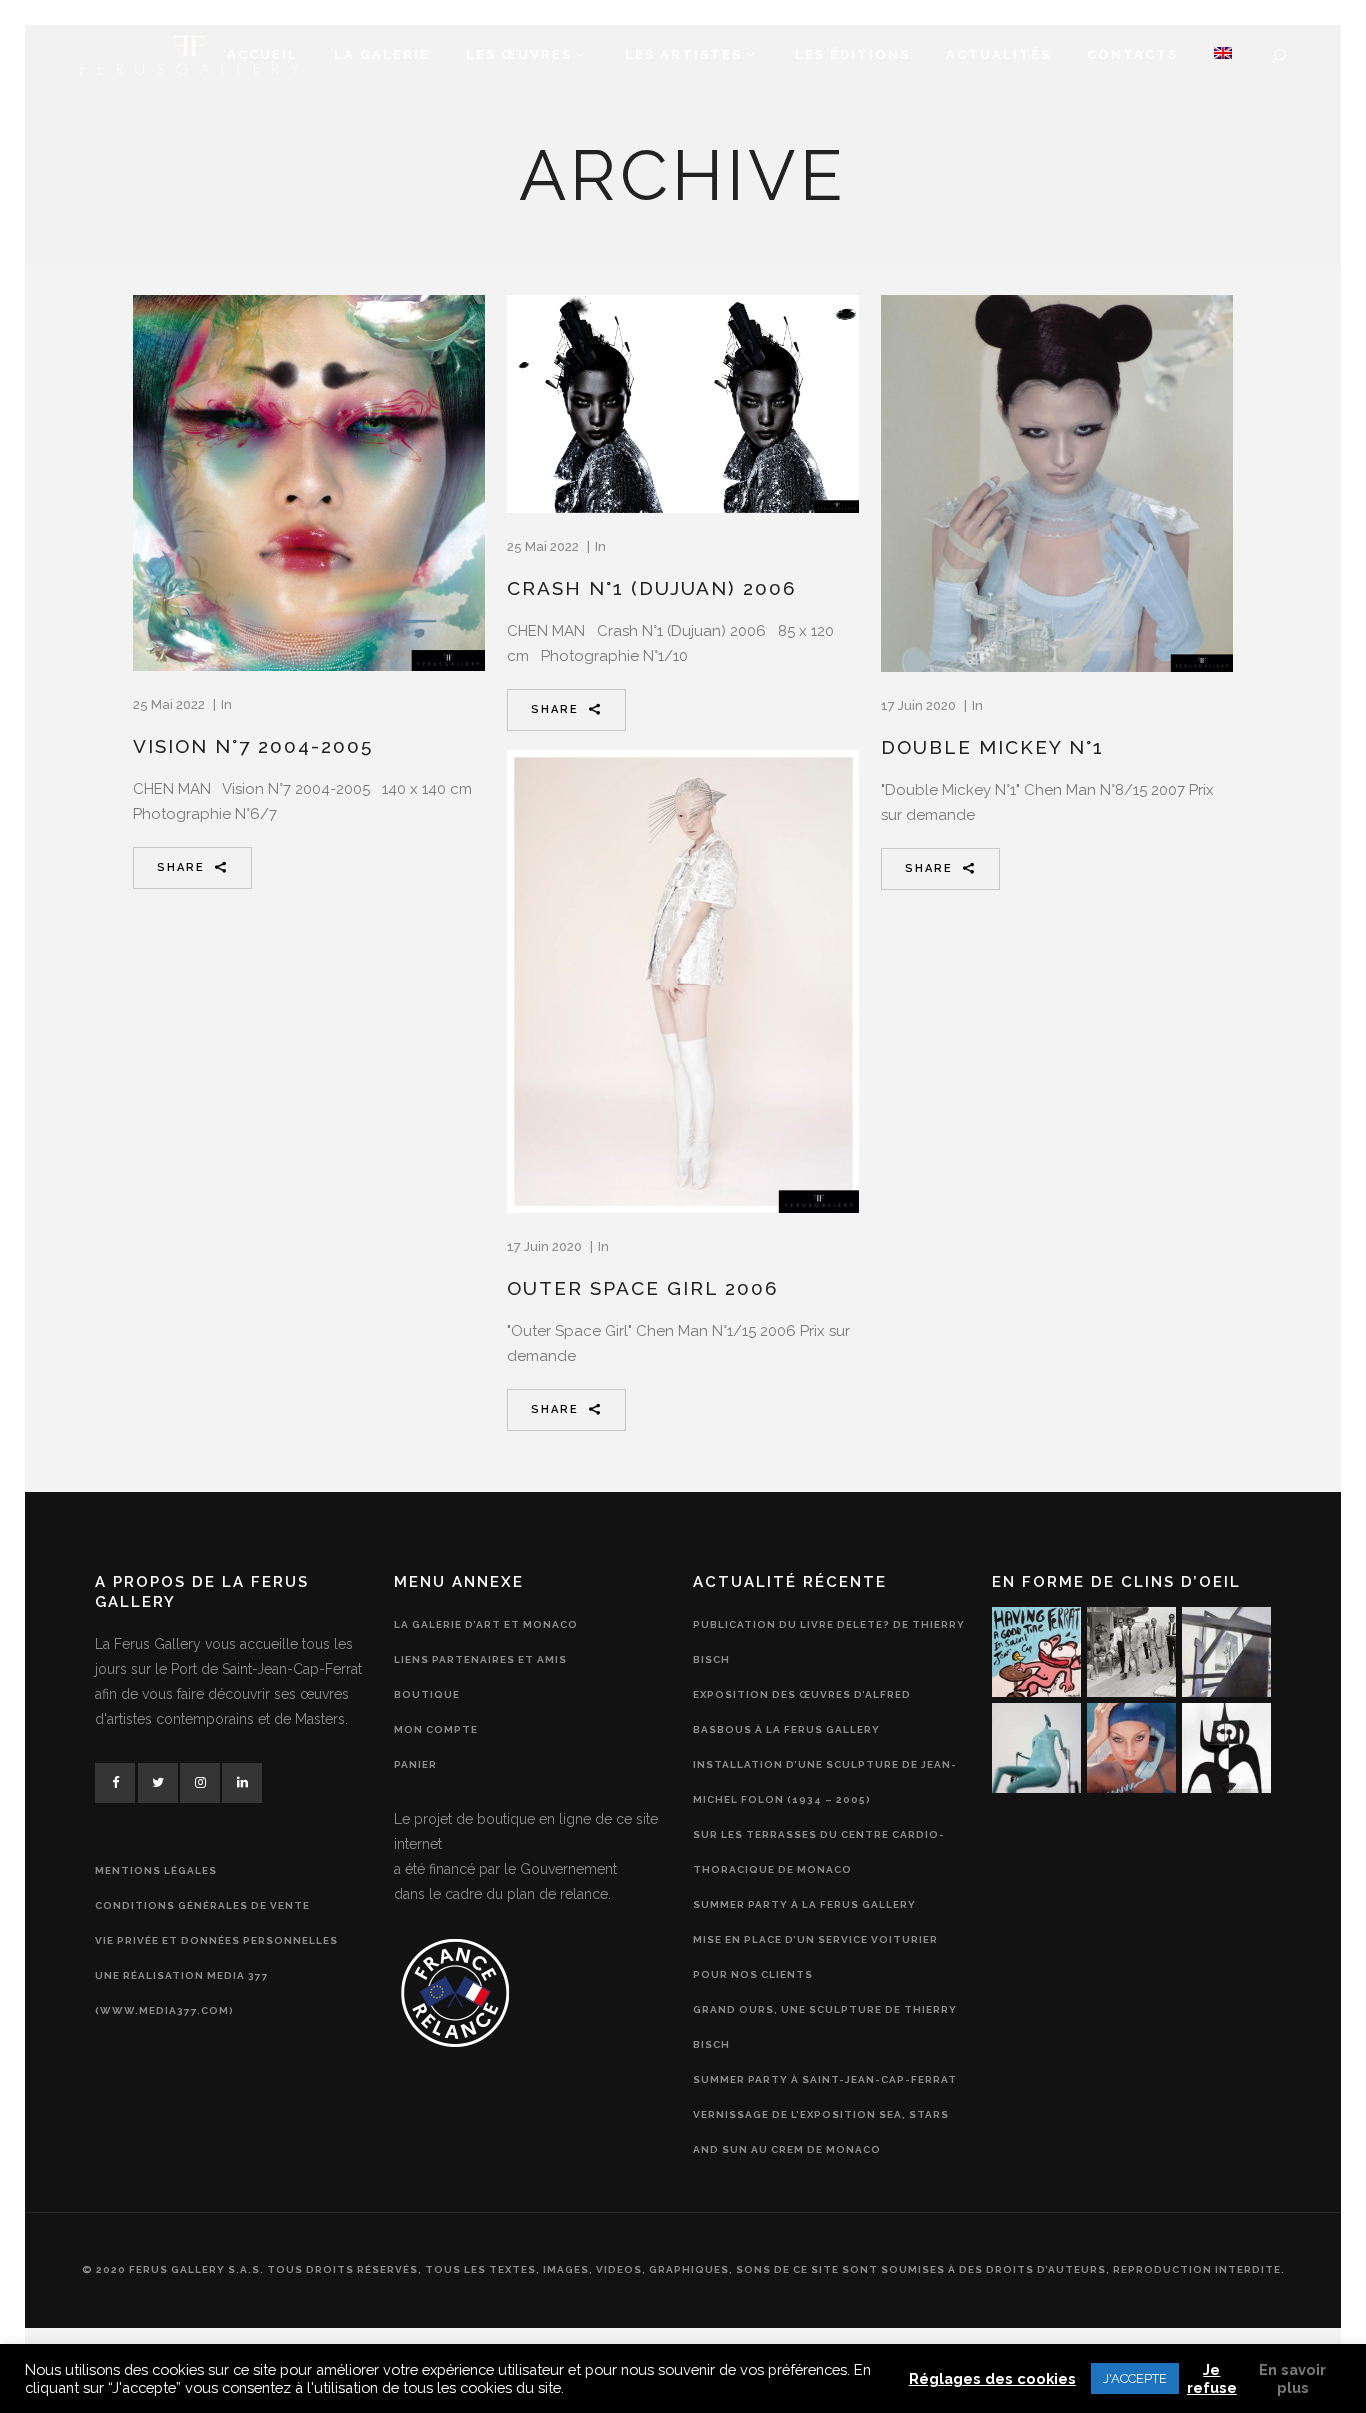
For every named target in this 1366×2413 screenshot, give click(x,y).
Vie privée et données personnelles (216, 1940)
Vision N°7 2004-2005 (253, 746)
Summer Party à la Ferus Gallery (804, 1904)
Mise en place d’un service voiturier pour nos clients (815, 1957)
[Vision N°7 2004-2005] (309, 482)
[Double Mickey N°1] (1057, 483)
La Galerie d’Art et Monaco (486, 1624)
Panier (415, 1764)
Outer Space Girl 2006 (643, 1288)
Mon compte (436, 1729)
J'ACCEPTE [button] (1135, 2378)
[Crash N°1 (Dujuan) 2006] (683, 404)
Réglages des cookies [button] (992, 2378)
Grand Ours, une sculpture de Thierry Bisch (825, 2027)
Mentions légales (156, 1870)
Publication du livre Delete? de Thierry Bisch (829, 1642)
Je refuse (1212, 2378)
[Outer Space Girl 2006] (683, 981)
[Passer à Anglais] (1223, 55)
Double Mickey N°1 (992, 747)
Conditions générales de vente (202, 1905)
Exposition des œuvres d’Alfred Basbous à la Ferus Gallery (802, 1712)
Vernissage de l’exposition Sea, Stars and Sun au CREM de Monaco (821, 2132)
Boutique (427, 1694)
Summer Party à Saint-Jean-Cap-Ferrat (825, 2079)
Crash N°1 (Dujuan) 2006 (652, 588)
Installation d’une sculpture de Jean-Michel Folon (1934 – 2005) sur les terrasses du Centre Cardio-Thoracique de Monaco (825, 1817)
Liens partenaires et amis (480, 1659)
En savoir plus (1292, 2378)
